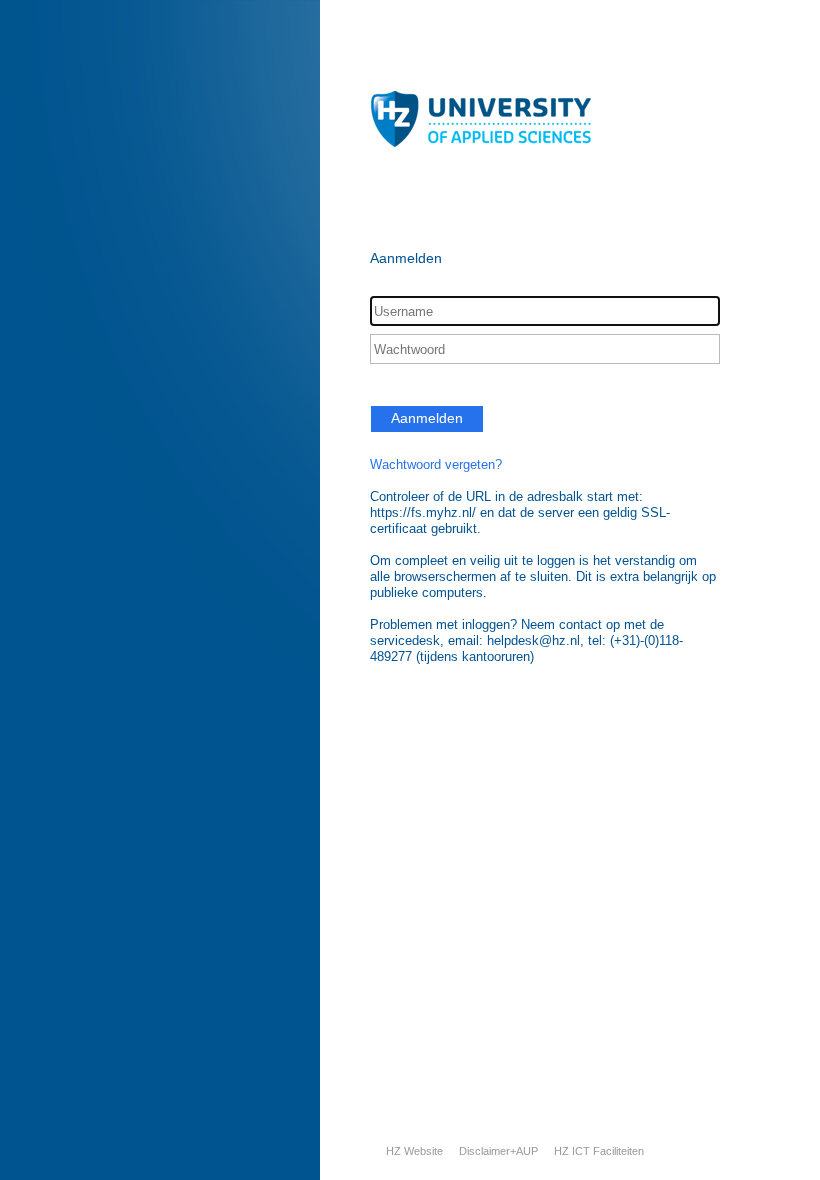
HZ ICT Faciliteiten (599, 1151)
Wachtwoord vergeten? (436, 464)
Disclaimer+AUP (498, 1151)
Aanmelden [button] (427, 418)
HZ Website (414, 1151)
